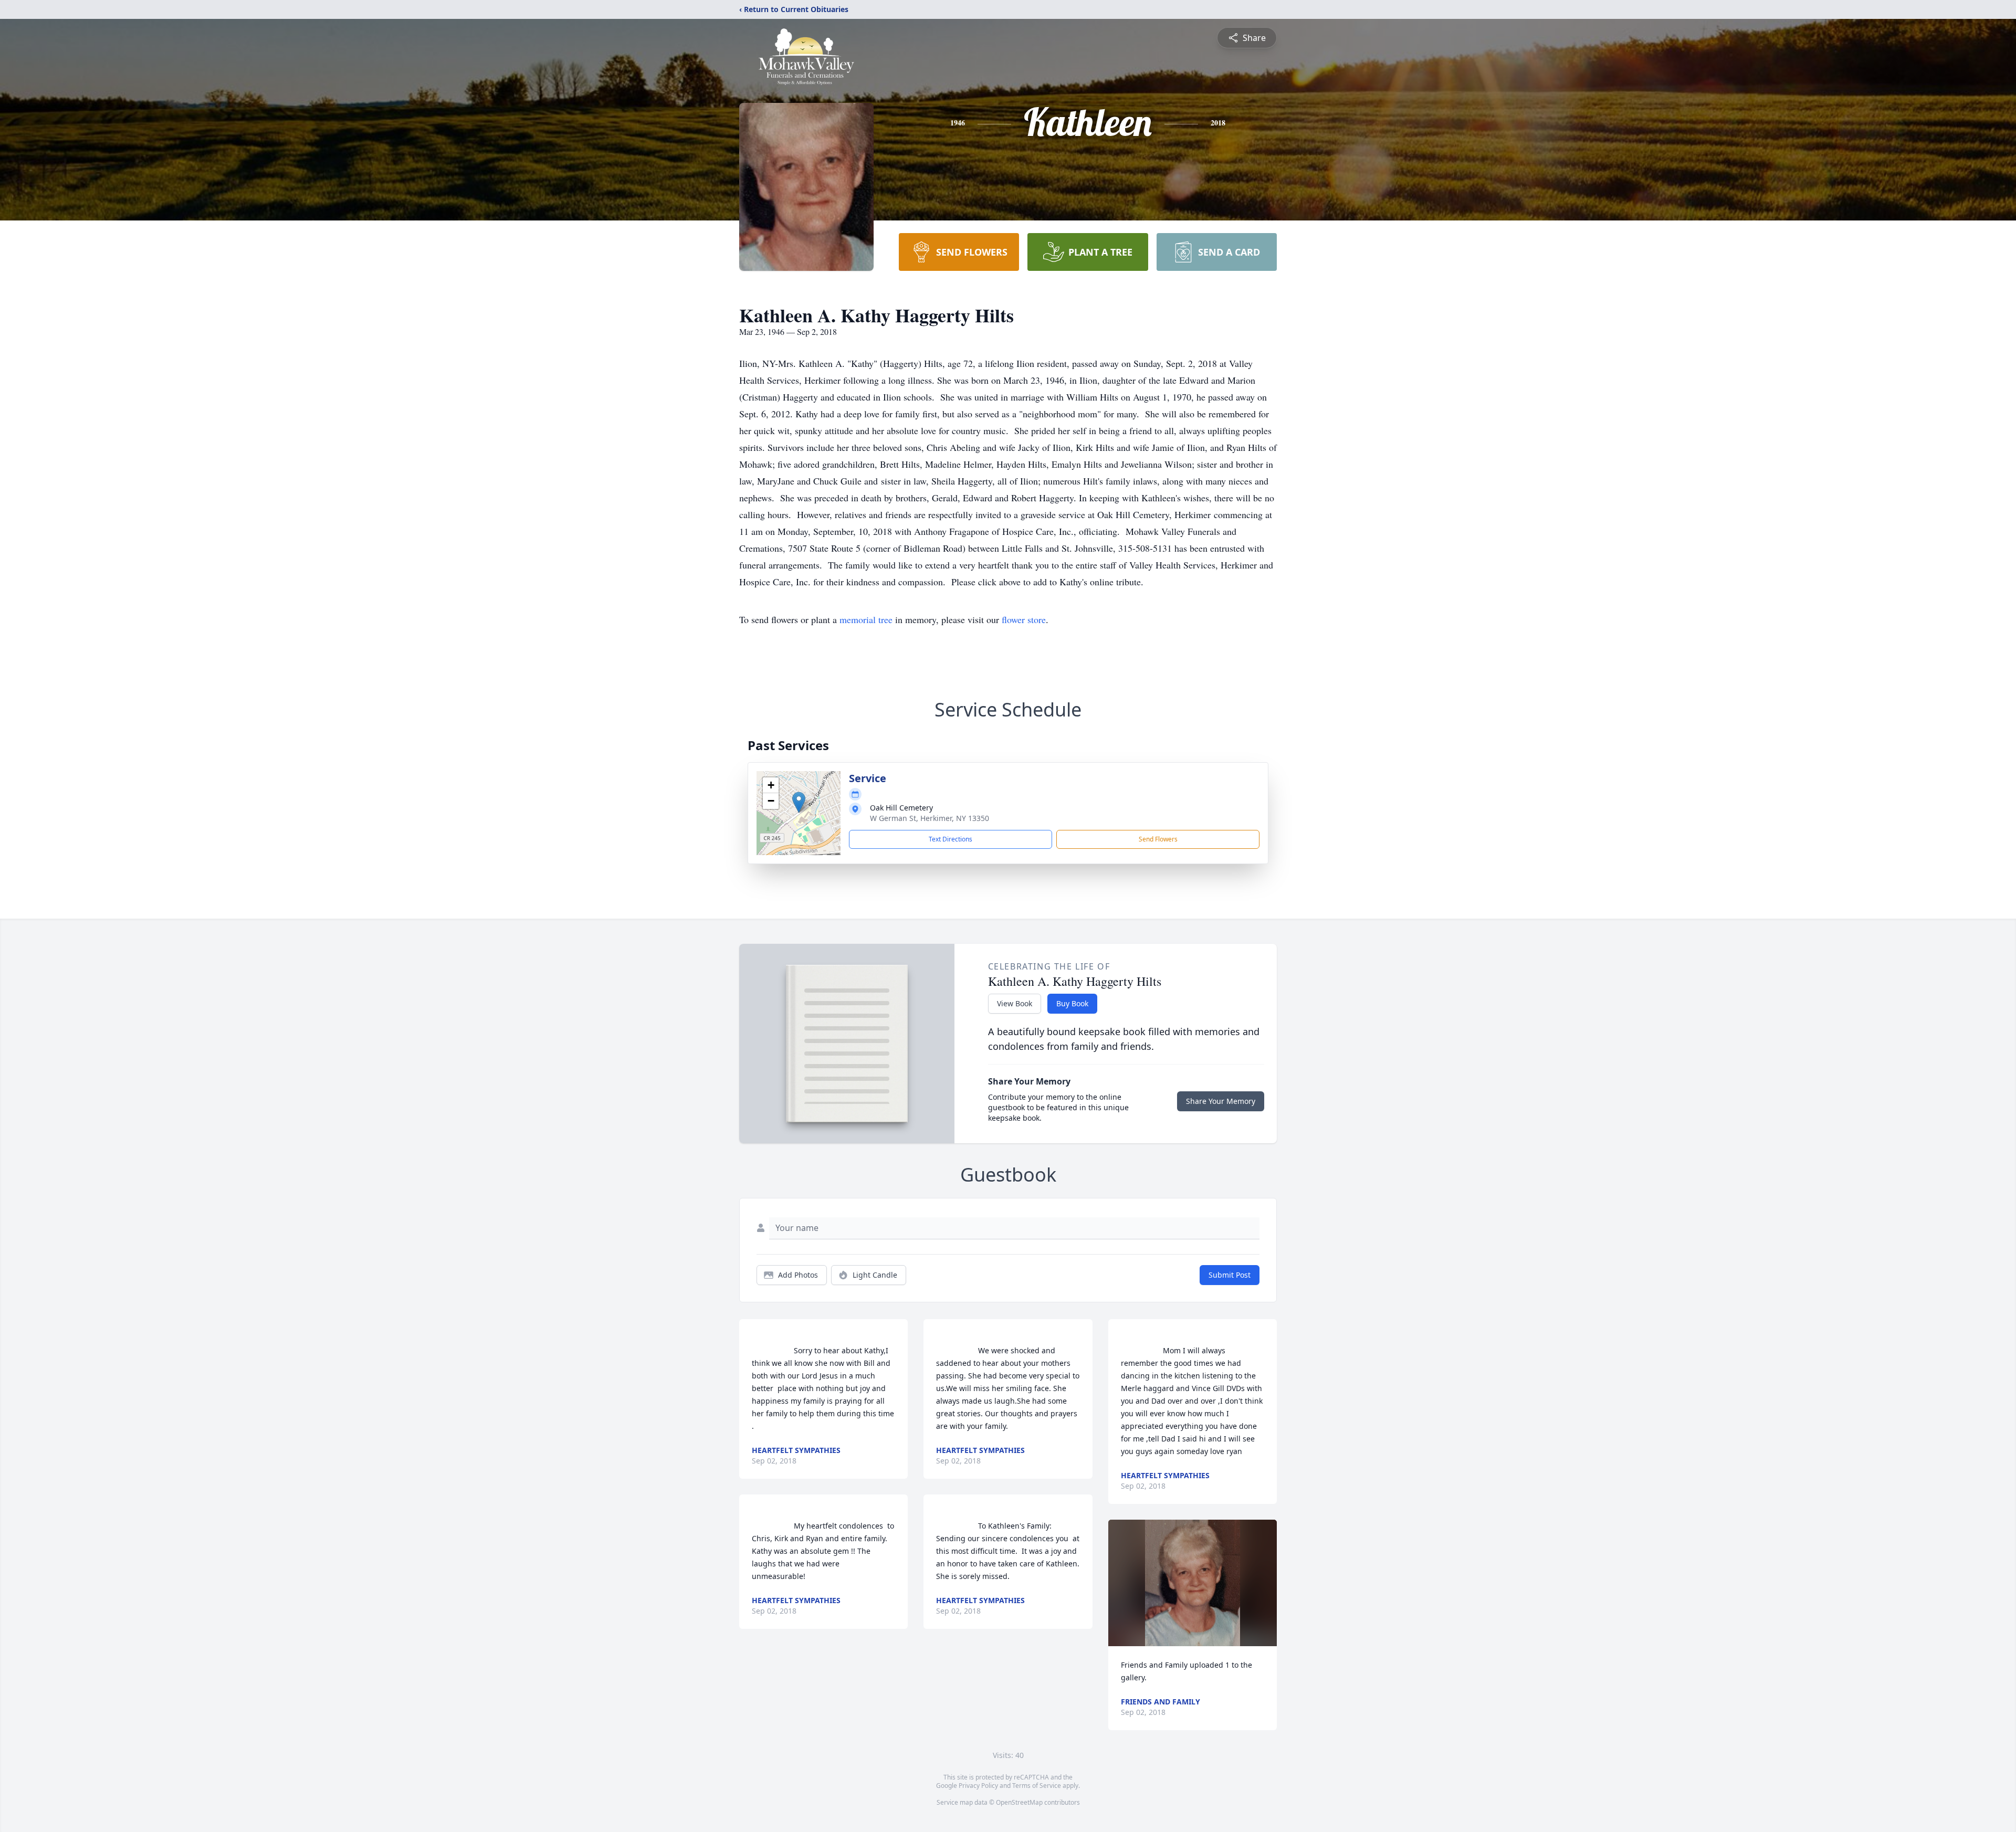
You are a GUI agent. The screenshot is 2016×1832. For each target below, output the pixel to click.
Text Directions (951, 839)
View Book (1015, 1003)
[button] (799, 802)
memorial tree (866, 619)
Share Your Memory (1221, 1101)
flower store (1024, 619)
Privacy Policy (978, 1786)
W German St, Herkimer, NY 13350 (930, 818)
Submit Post (1230, 1275)
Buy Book (1072, 1003)
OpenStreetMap (1019, 1802)
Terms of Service (1037, 1786)
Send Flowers (1158, 839)
